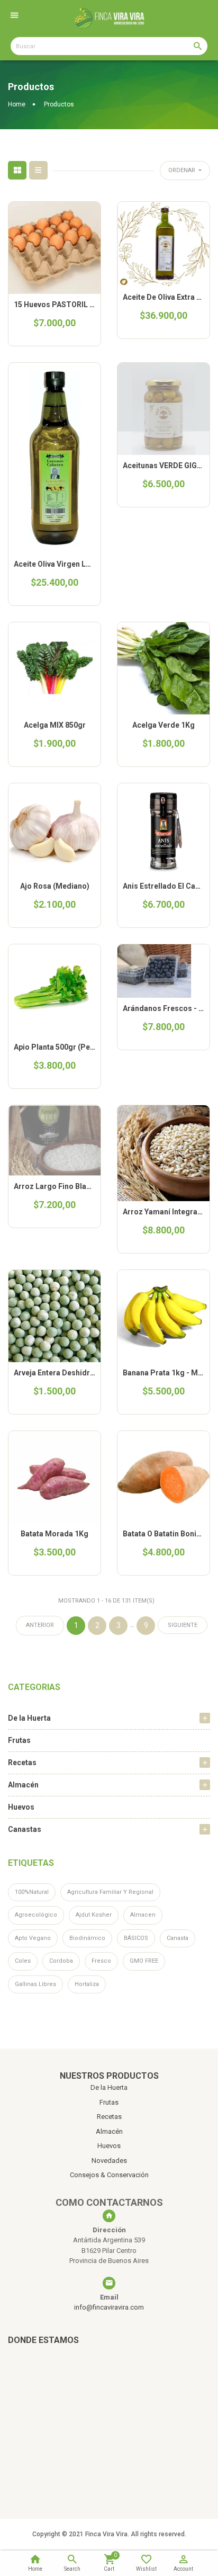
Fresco (101, 1961)
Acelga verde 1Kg (163, 725)
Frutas (19, 1740)
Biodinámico (87, 1938)
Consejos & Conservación (109, 2175)
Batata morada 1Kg (54, 1534)
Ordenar (183, 170)
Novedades (109, 2161)
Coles (23, 1961)
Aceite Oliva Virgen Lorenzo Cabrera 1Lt (84, 564)
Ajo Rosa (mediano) (55, 886)
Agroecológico (36, 1915)
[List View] (38, 170)
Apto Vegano (33, 1938)
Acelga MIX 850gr (55, 725)
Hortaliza (87, 1984)
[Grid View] (17, 170)
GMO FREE (144, 1961)
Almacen (143, 1915)
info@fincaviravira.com (109, 2307)
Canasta (178, 1938)
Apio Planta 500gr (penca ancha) (71, 1047)
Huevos (21, 1807)
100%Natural (32, 1892)
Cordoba (61, 1961)
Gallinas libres (35, 1984)
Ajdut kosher (94, 1915)
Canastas (25, 1829)
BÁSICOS (136, 1938)
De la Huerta (29, 1718)
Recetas (22, 1763)
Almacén (23, 1785)
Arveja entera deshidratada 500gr (73, 1373)
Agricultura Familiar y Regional (110, 1892)
